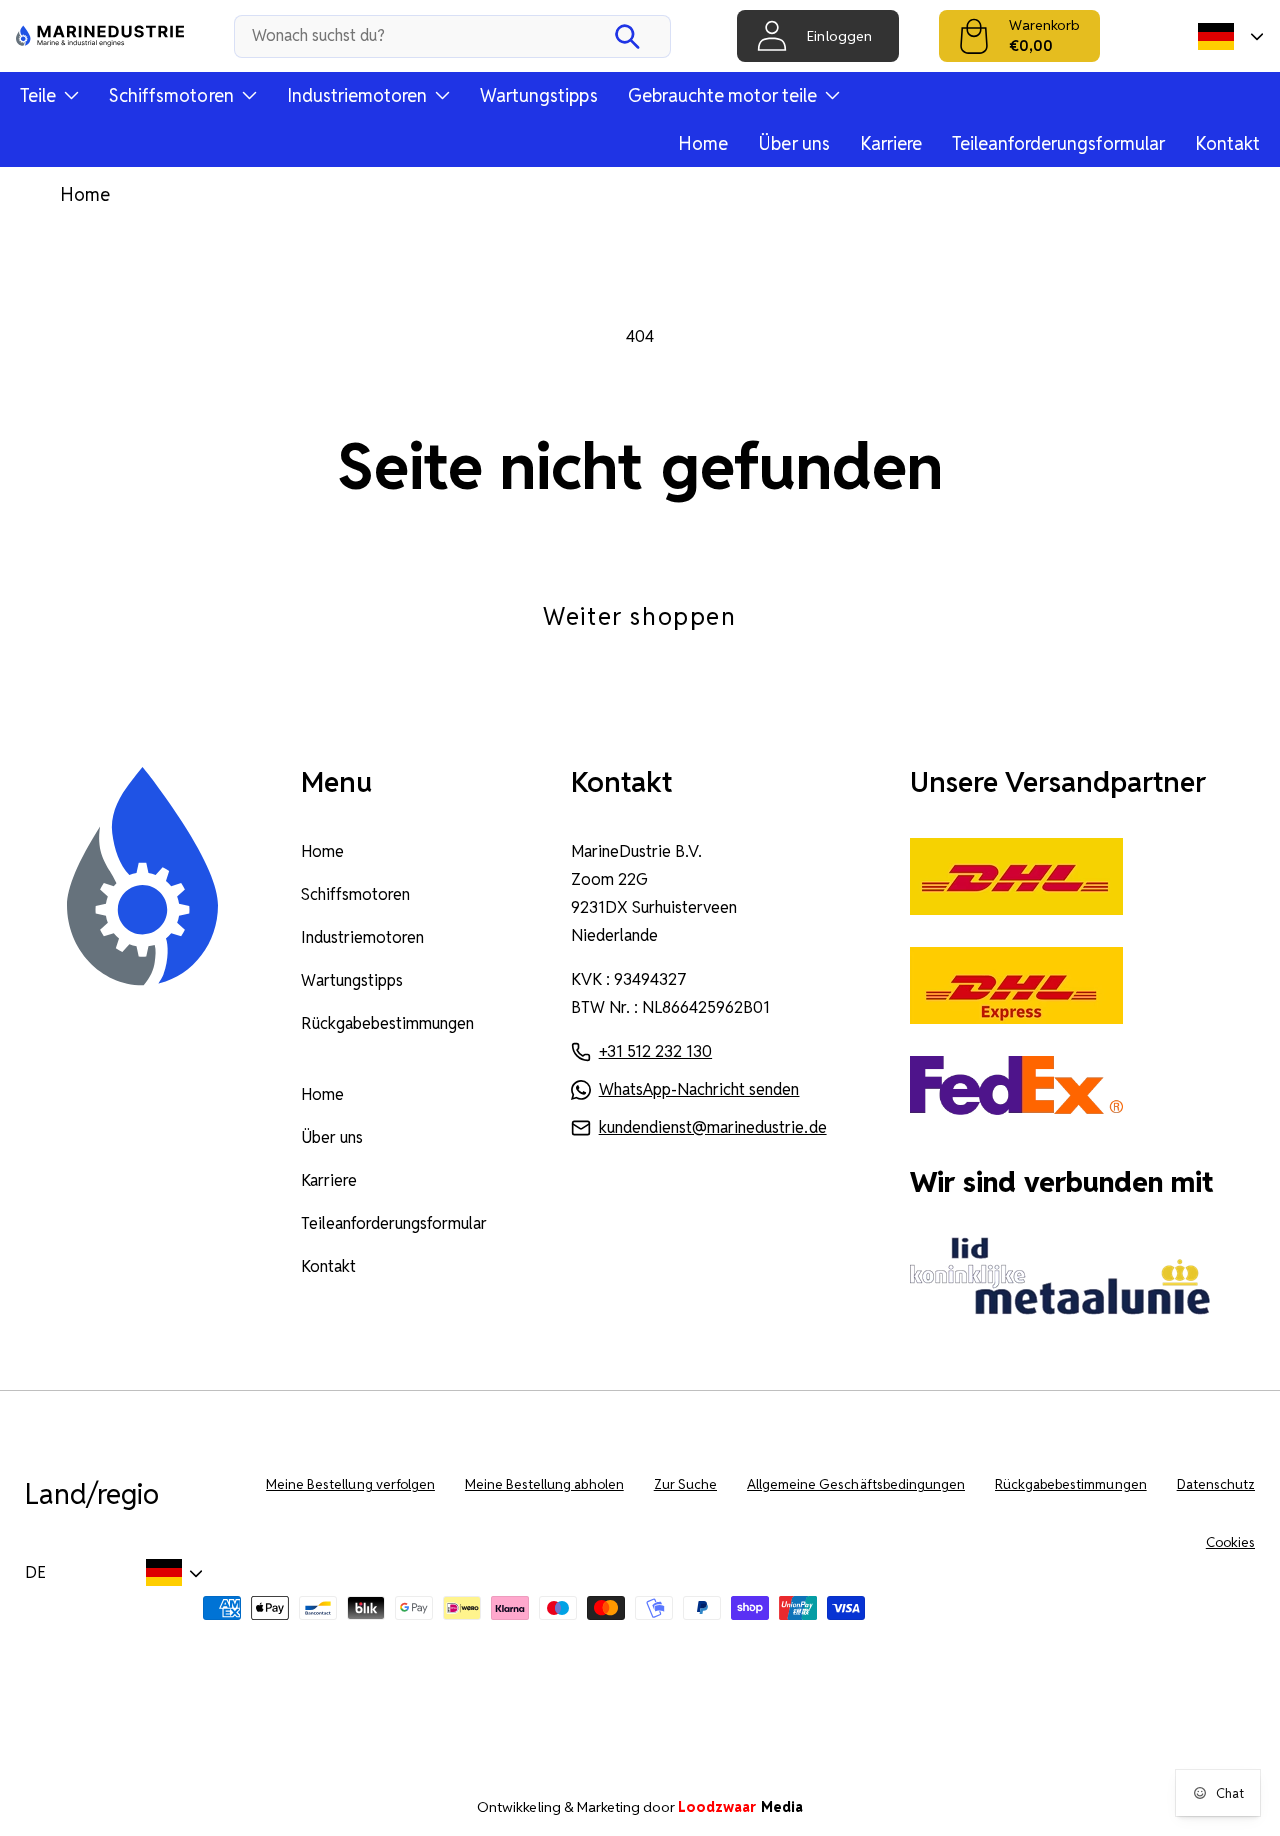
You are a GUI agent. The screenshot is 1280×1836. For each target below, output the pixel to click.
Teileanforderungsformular (1058, 143)
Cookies (1230, 1542)
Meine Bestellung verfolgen (350, 1484)
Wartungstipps (538, 95)
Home (703, 143)
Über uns (793, 143)
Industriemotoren (363, 937)
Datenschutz (1216, 1484)
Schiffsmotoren (355, 894)
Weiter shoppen (639, 616)
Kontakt (1227, 143)
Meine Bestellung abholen (544, 1484)
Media (740, 1807)
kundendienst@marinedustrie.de (713, 1127)
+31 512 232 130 (655, 1051)
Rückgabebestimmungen (388, 1023)
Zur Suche (685, 1484)
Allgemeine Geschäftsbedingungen (856, 1484)
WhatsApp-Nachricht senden (699, 1089)
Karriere (891, 143)
